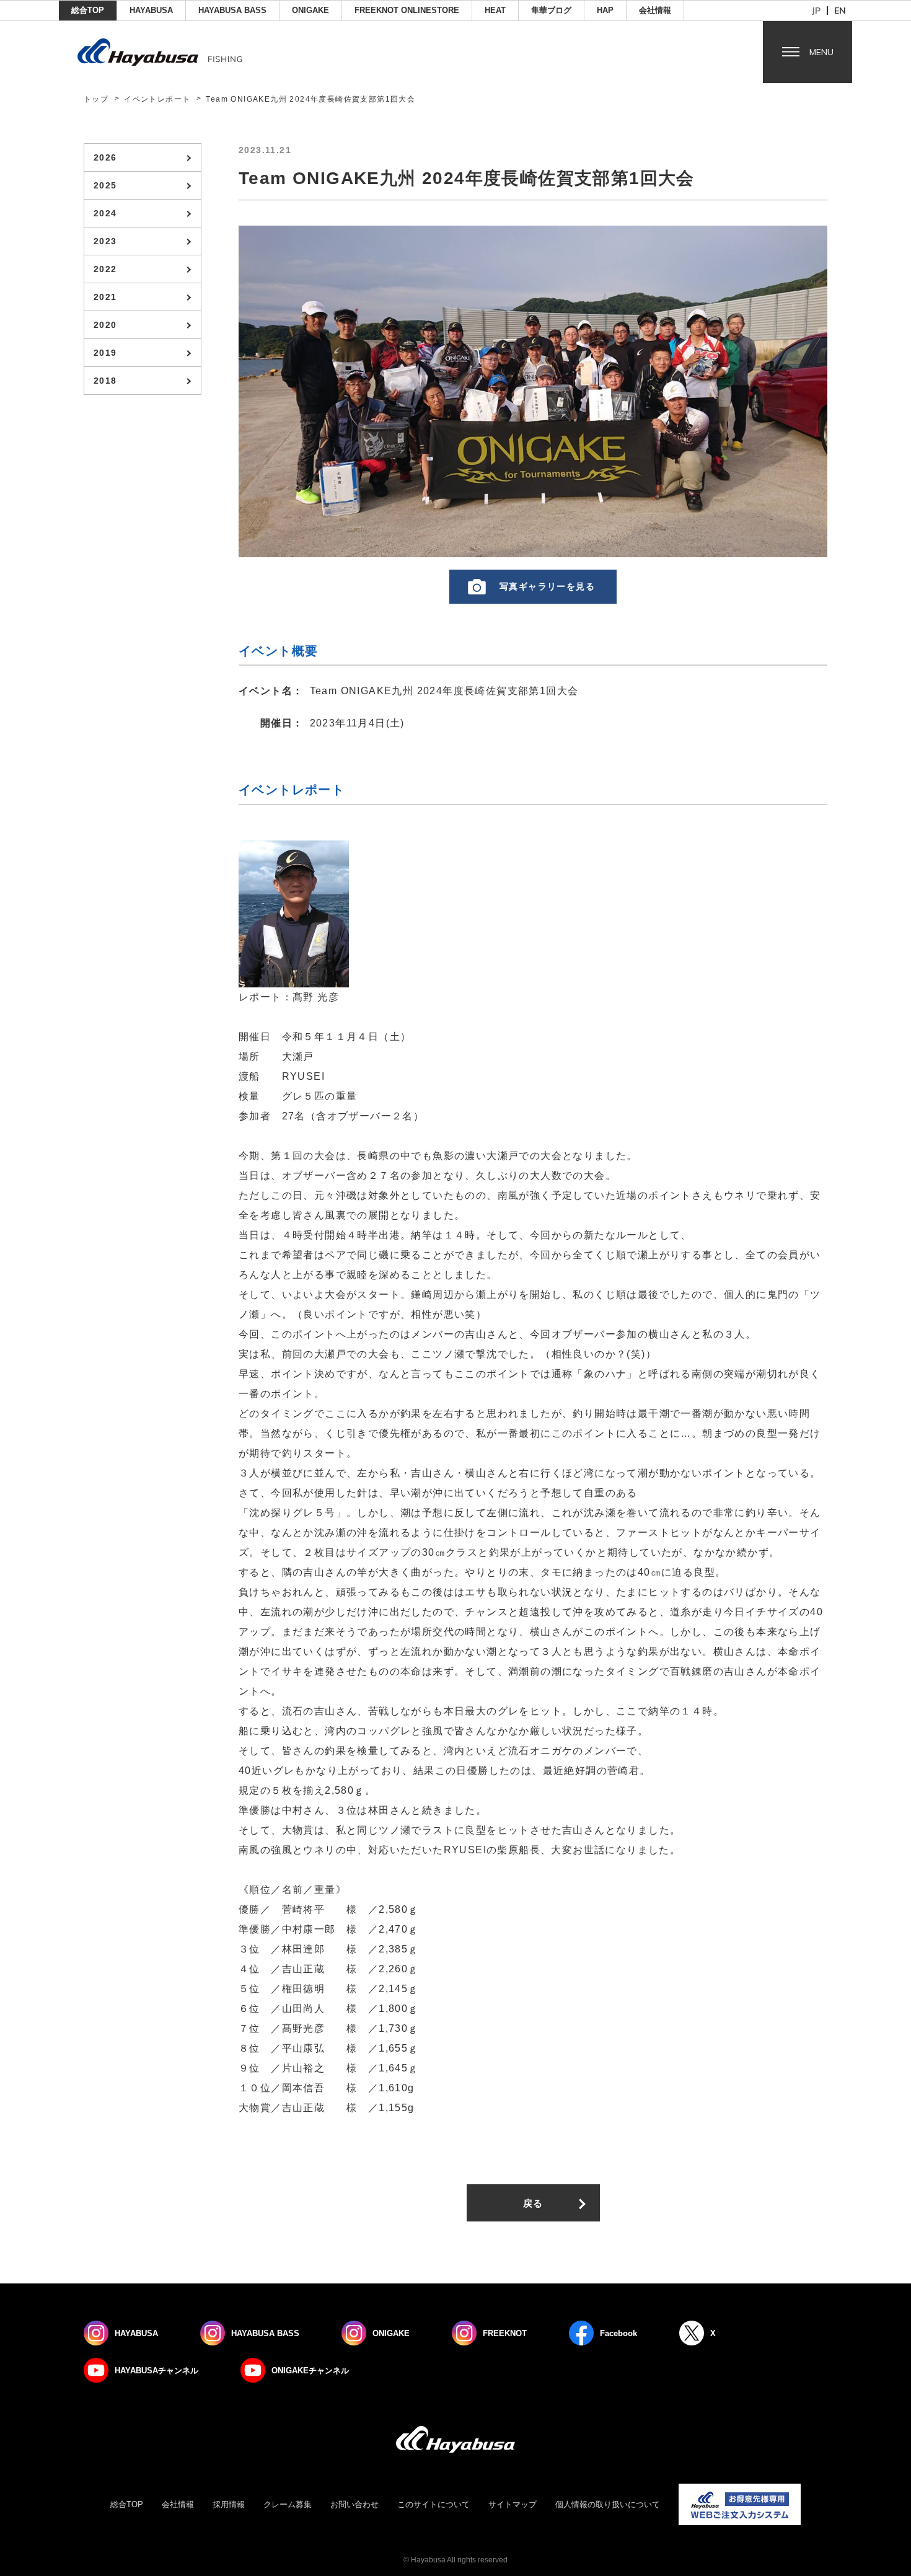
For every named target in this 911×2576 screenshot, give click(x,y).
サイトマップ (513, 2504)
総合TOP (88, 10)
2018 (105, 381)
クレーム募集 (288, 2504)
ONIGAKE (310, 10)
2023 (105, 241)
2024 (105, 213)
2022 (105, 269)
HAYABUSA (151, 10)
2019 (105, 353)
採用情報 (229, 2504)
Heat (495, 10)
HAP (605, 10)
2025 (105, 185)
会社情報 (655, 10)
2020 (105, 325)
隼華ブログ (551, 10)
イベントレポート (157, 99)
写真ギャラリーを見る (547, 586)
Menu (821, 52)
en (840, 11)
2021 (105, 297)
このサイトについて (433, 2504)
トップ (96, 99)
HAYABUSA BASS (232, 10)
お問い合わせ (354, 2504)
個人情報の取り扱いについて (608, 2504)
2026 (105, 157)
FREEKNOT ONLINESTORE (407, 10)
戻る (533, 2203)
